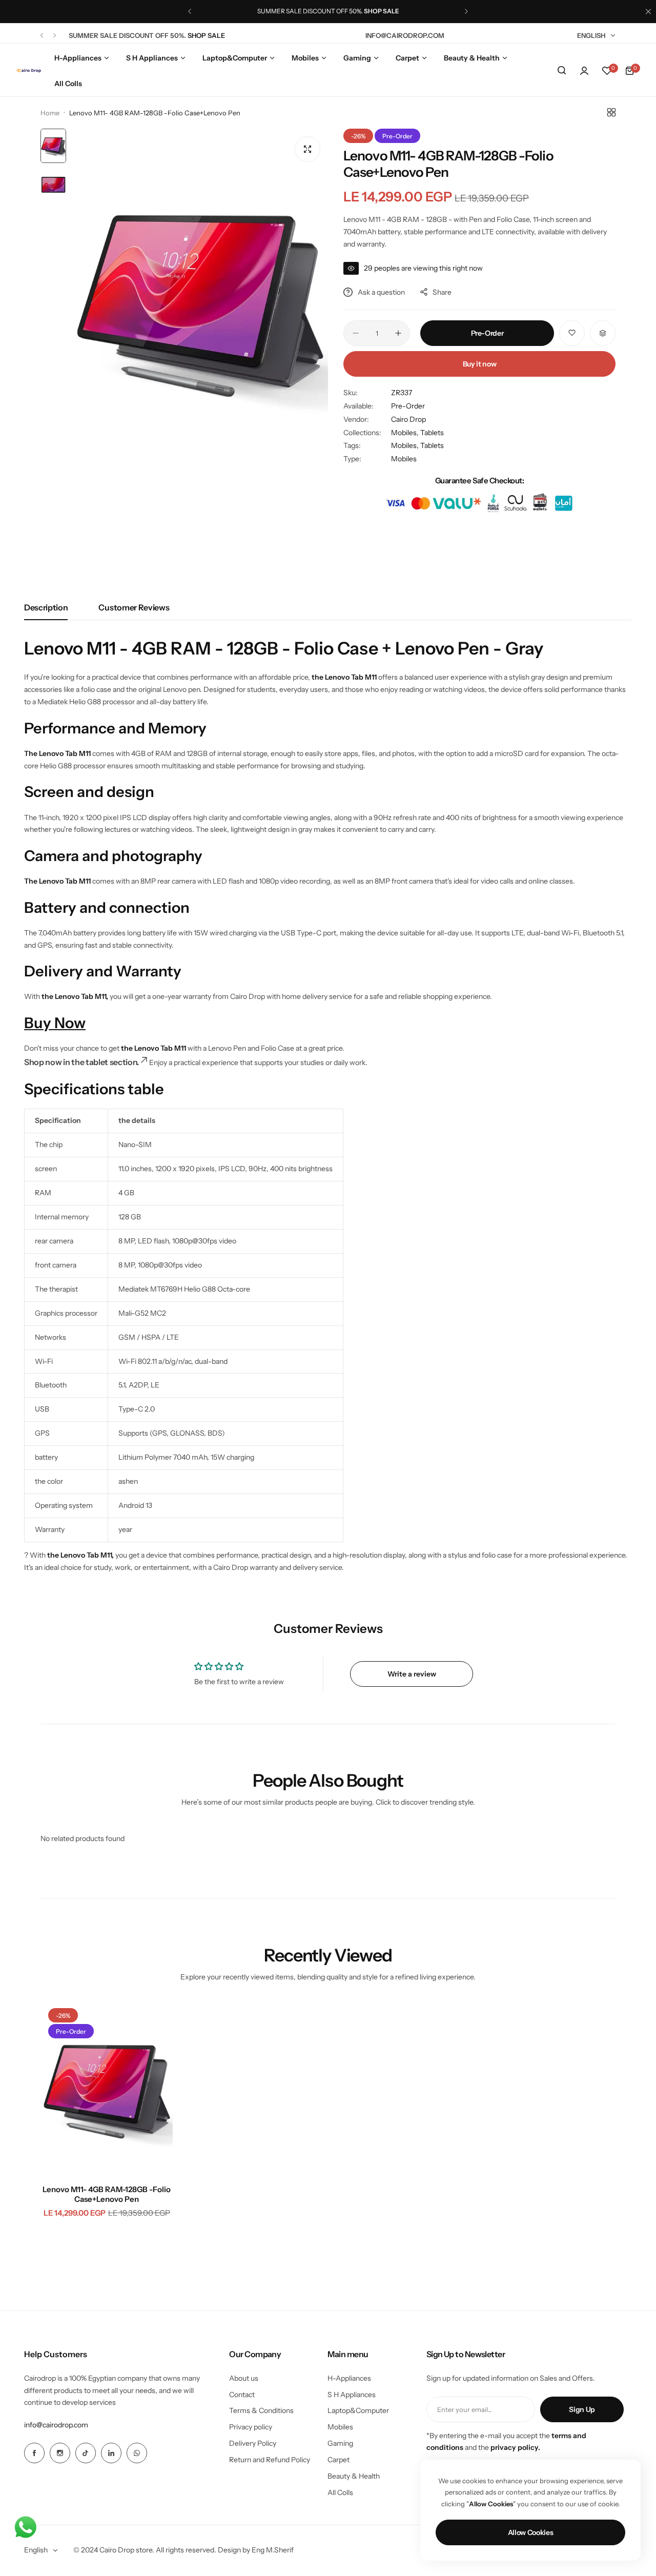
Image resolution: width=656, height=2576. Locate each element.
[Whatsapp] (137, 2453)
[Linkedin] (111, 2453)
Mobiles (404, 459)
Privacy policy (251, 2427)
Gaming (340, 2443)
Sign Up (582, 2409)
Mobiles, (406, 433)
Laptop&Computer (358, 2410)
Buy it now (480, 364)
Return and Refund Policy (270, 2460)
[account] (584, 71)
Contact (242, 2395)
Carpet (339, 2460)
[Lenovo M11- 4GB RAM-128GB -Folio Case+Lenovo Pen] (107, 2089)
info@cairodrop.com (56, 2425)
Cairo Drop (408, 419)
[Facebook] (34, 2453)
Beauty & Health (354, 2476)
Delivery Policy (253, 2443)
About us (244, 2378)
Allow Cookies (531, 2532)
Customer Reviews (134, 607)
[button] (190, 11)
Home (50, 113)
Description (46, 607)
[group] (200, 300)
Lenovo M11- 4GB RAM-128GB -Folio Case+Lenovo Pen (107, 2194)
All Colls (340, 2492)
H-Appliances (349, 2378)
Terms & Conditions (261, 2410)
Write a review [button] (412, 1674)
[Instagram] (60, 2453)
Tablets (432, 433)
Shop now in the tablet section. (81, 1062)
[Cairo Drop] (28, 71)
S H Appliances (352, 2395)
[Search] (562, 71)
